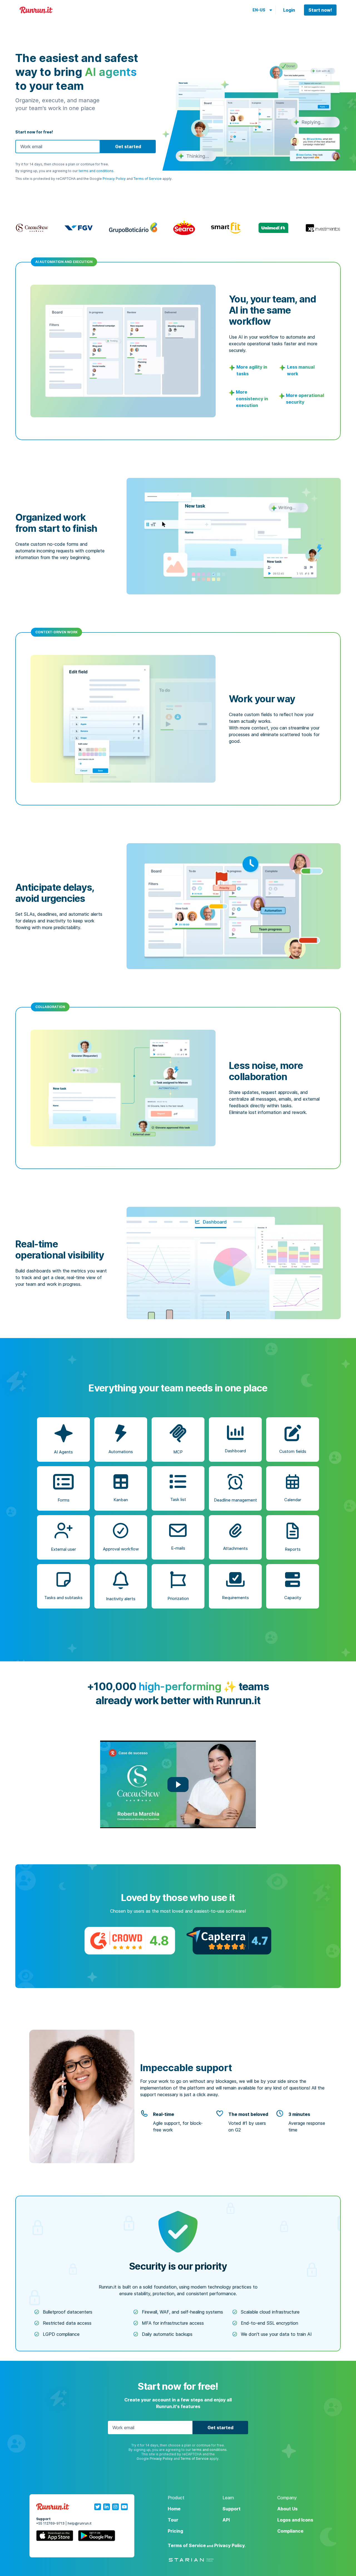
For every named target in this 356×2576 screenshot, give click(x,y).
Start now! (320, 10)
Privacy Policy (114, 179)
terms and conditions (96, 171)
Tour (173, 2520)
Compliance (290, 2531)
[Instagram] (115, 2507)
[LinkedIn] (107, 2507)
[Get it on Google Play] (97, 2537)
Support (232, 2509)
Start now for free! (34, 132)
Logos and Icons (295, 2520)
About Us (287, 2509)
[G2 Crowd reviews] (130, 1941)
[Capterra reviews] (229, 1941)
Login (289, 10)
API (226, 2520)
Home (174, 2509)
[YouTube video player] (178, 1784)
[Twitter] (98, 2507)
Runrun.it (36, 10)
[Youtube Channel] (124, 2507)
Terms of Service (148, 179)
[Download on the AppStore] (55, 2537)
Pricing (175, 2531)
